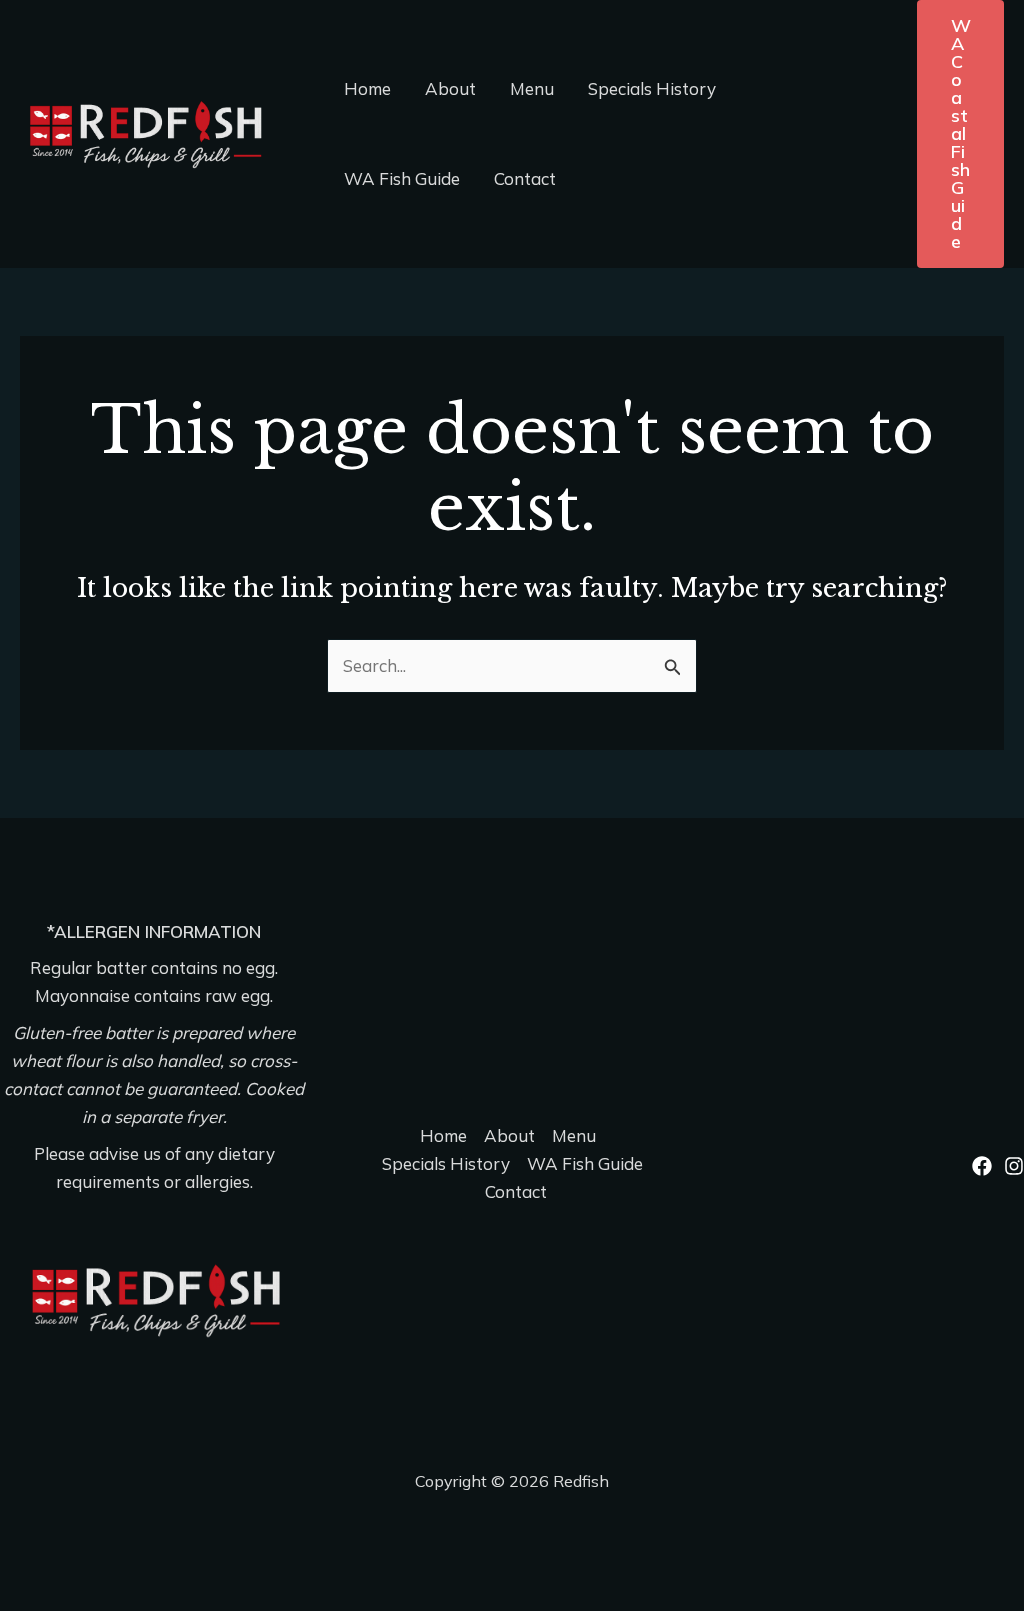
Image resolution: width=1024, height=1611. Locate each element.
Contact (525, 178)
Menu (532, 88)
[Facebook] (982, 1166)
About (450, 88)
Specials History (652, 88)
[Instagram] (1014, 1166)
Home (367, 88)
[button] (960, 134)
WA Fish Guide (402, 178)
